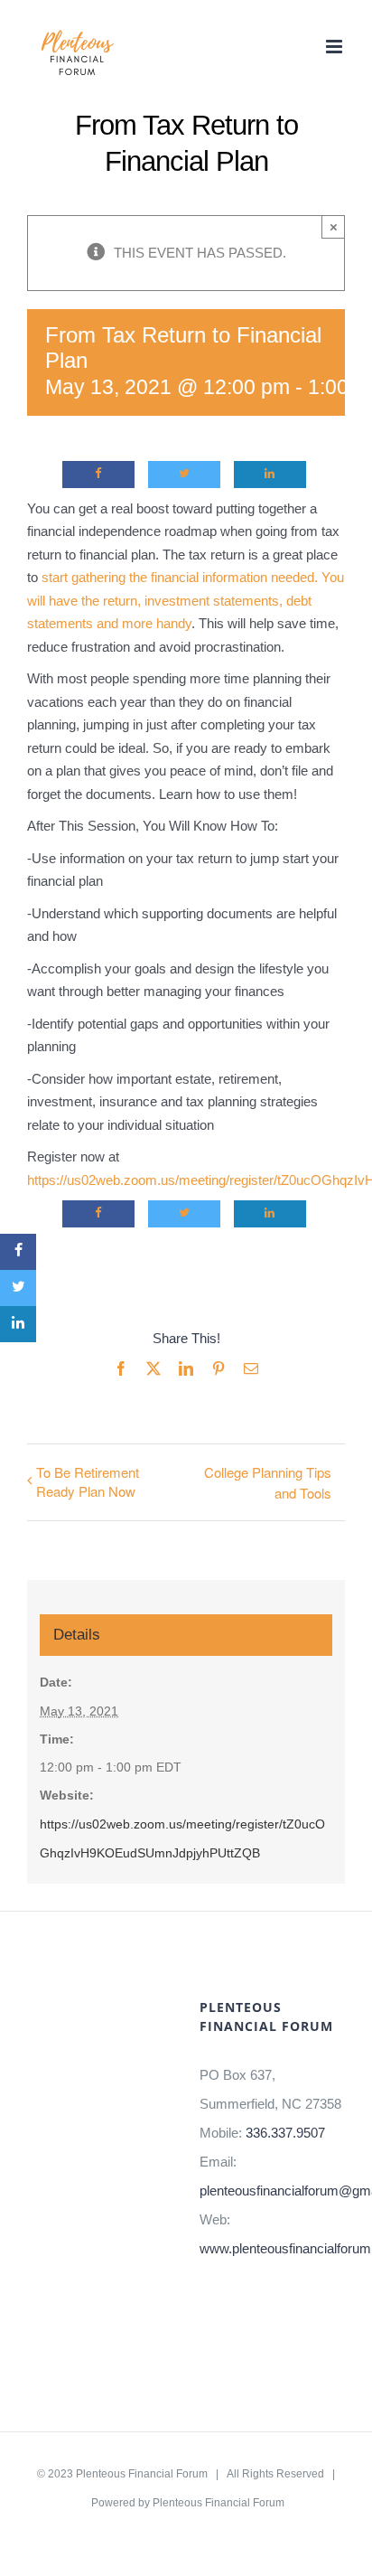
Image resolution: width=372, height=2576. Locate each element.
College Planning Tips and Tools (268, 1482)
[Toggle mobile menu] (335, 47)
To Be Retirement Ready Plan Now (88, 1481)
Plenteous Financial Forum (142, 2474)
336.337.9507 (285, 2133)
